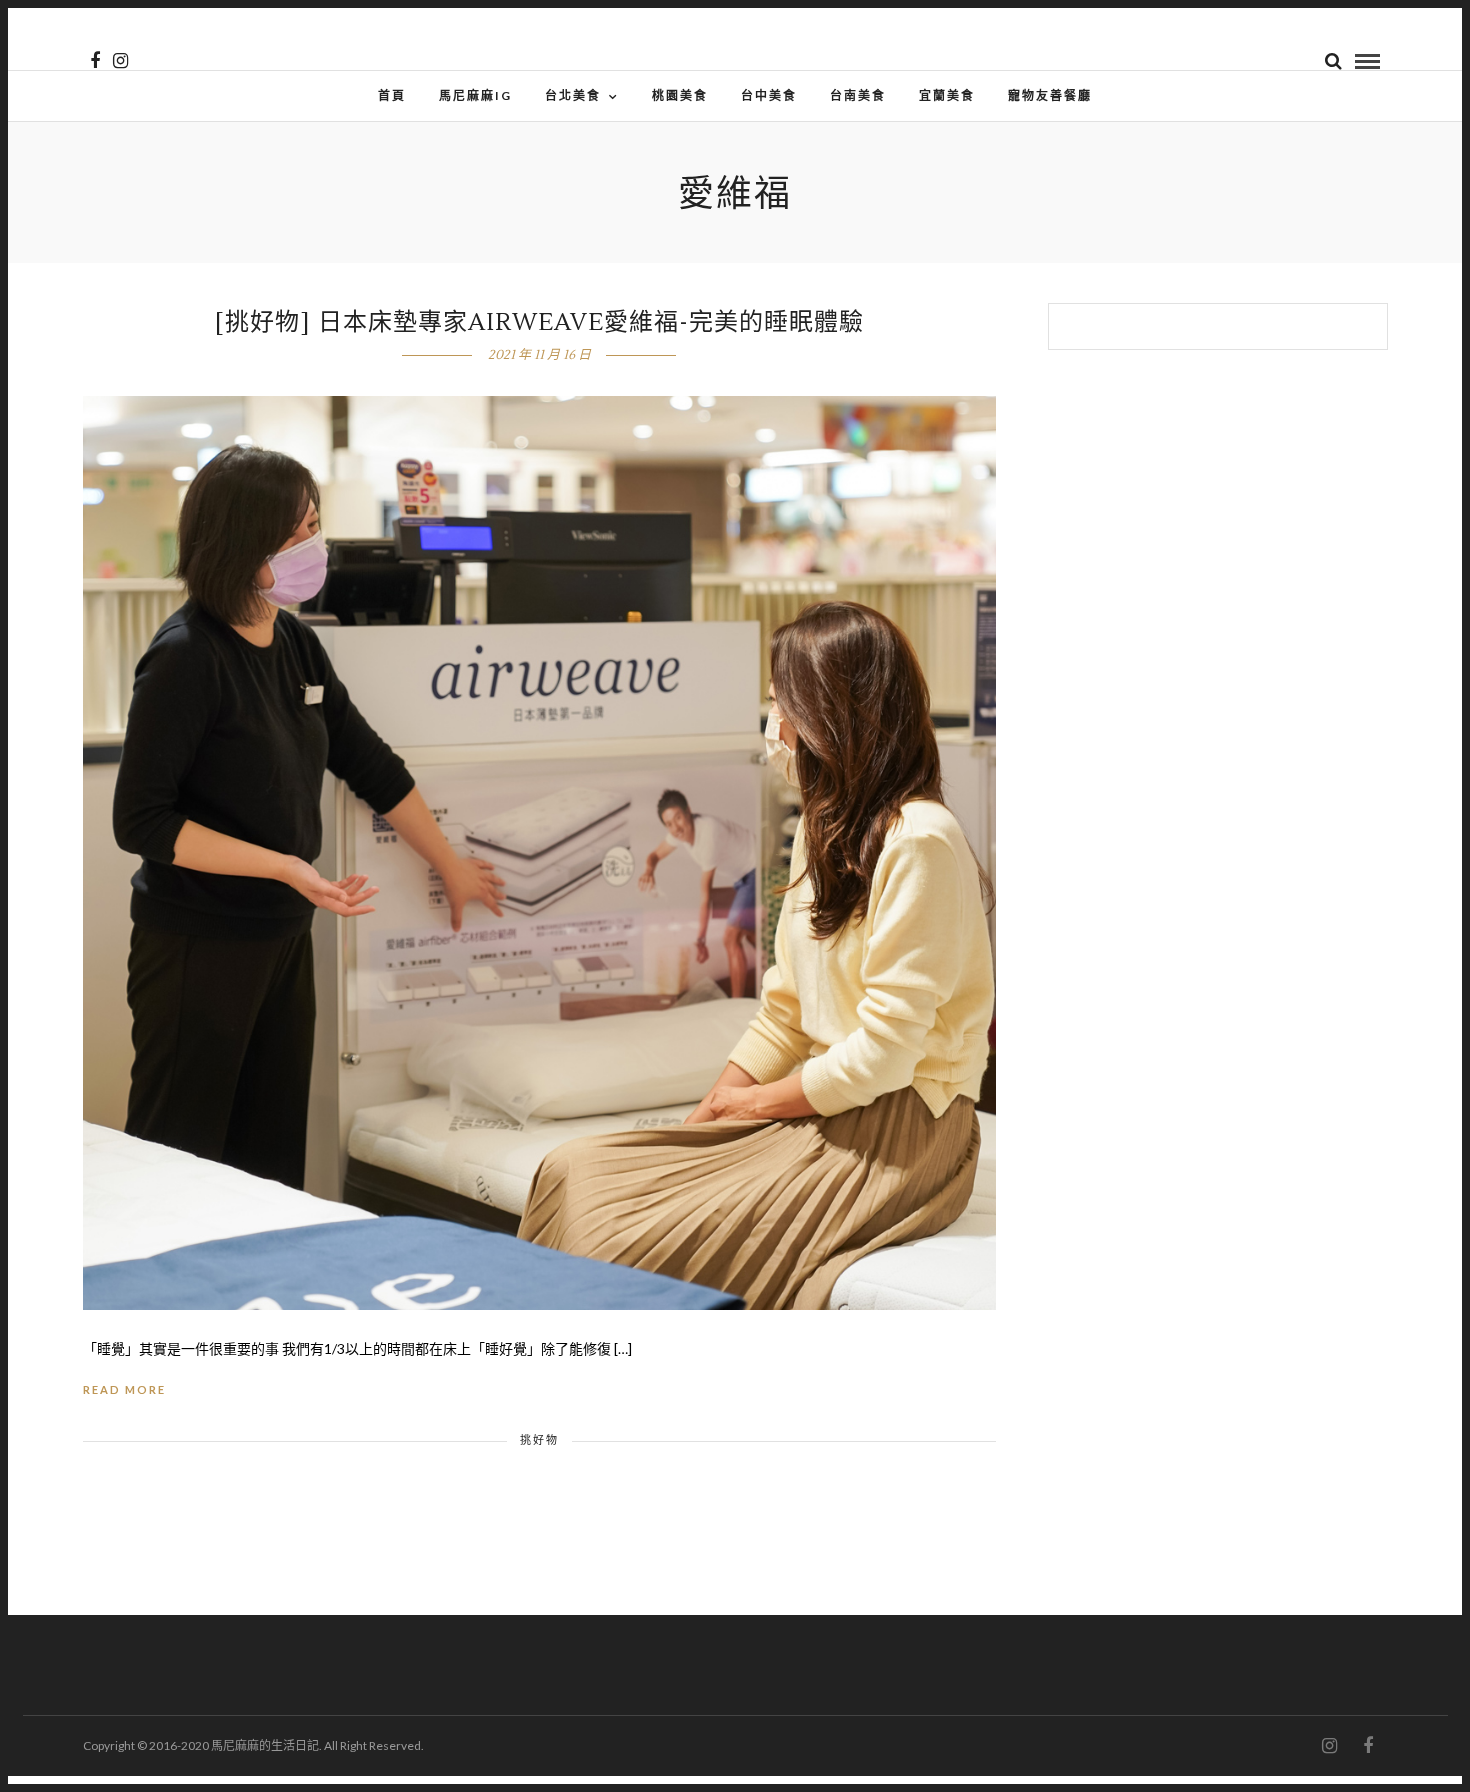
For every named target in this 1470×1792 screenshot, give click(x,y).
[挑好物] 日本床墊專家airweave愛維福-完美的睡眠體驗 (539, 322)
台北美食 (573, 95)
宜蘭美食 (947, 95)
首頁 (392, 95)
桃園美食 (680, 95)
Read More (124, 1389)
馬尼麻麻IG (475, 95)
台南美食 (858, 95)
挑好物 (539, 1439)
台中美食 (769, 95)
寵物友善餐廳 (1050, 95)
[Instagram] (120, 61)
